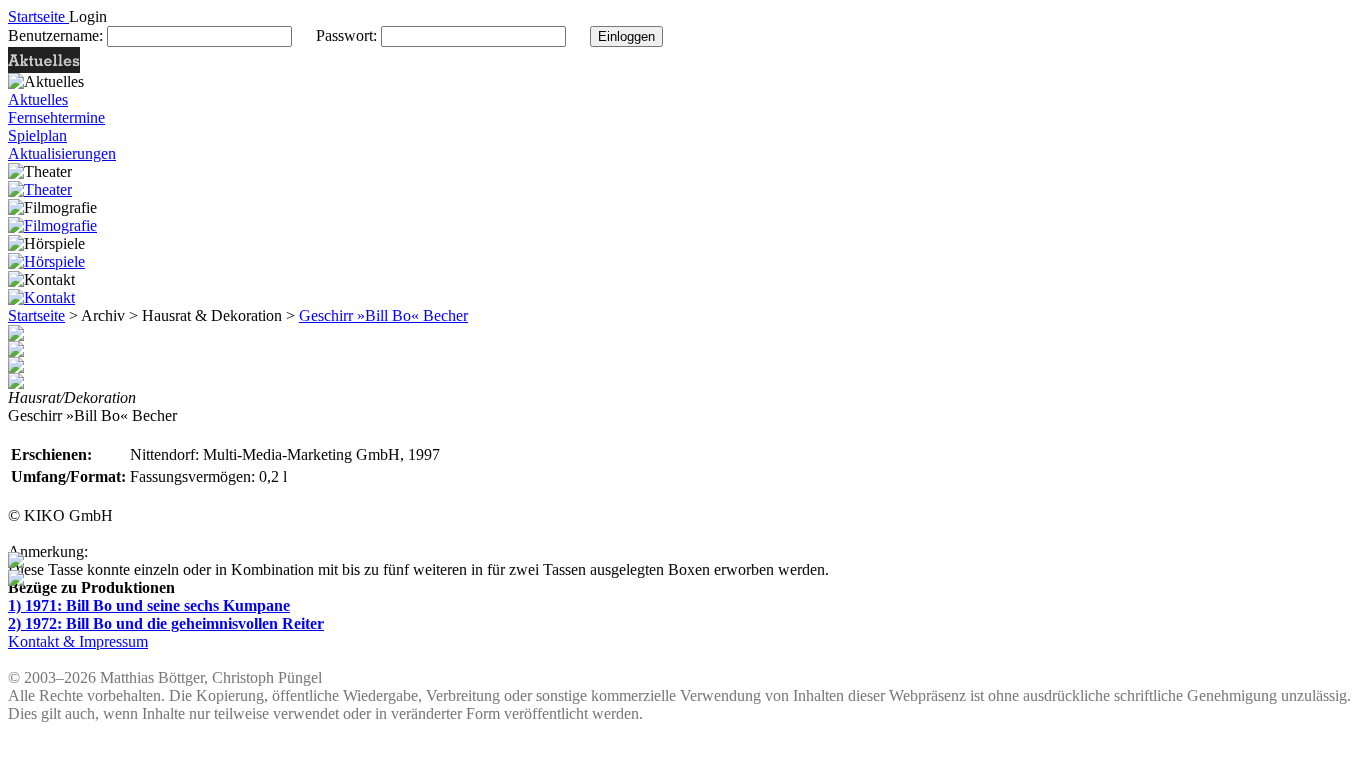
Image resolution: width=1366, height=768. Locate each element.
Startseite (36, 315)
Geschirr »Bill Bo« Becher (383, 315)
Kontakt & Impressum (78, 641)
